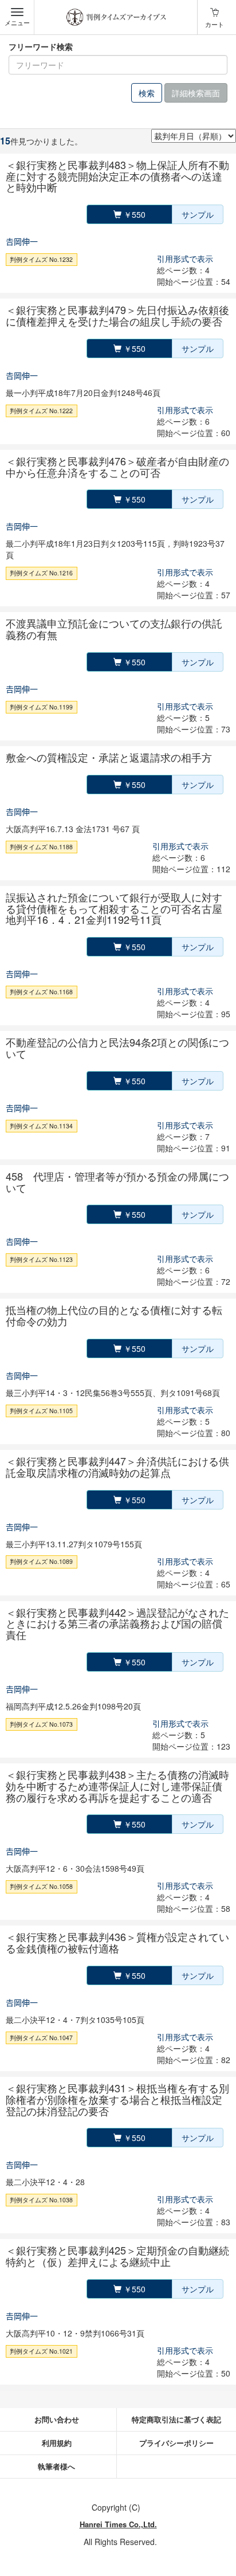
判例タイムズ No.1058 (41, 1886)
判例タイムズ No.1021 (41, 2351)
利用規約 (57, 2443)
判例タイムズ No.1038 (41, 2200)
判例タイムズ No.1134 (41, 1126)
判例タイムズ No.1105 (41, 1411)
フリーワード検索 (41, 46)
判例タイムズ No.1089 (41, 1562)
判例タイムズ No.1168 (41, 992)
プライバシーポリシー (176, 2443)
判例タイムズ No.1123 (41, 1259)
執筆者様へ (56, 2466)
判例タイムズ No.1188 (41, 847)
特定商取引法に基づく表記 (176, 2419)
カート (215, 24)
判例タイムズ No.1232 (41, 259)
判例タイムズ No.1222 (41, 411)
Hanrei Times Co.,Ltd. (118, 2524)
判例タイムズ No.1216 (41, 573)
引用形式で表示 (185, 258)
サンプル (198, 214)
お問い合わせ (57, 2419)
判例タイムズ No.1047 (41, 2038)
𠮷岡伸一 (22, 241)
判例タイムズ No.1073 (41, 1724)
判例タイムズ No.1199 (41, 707)
